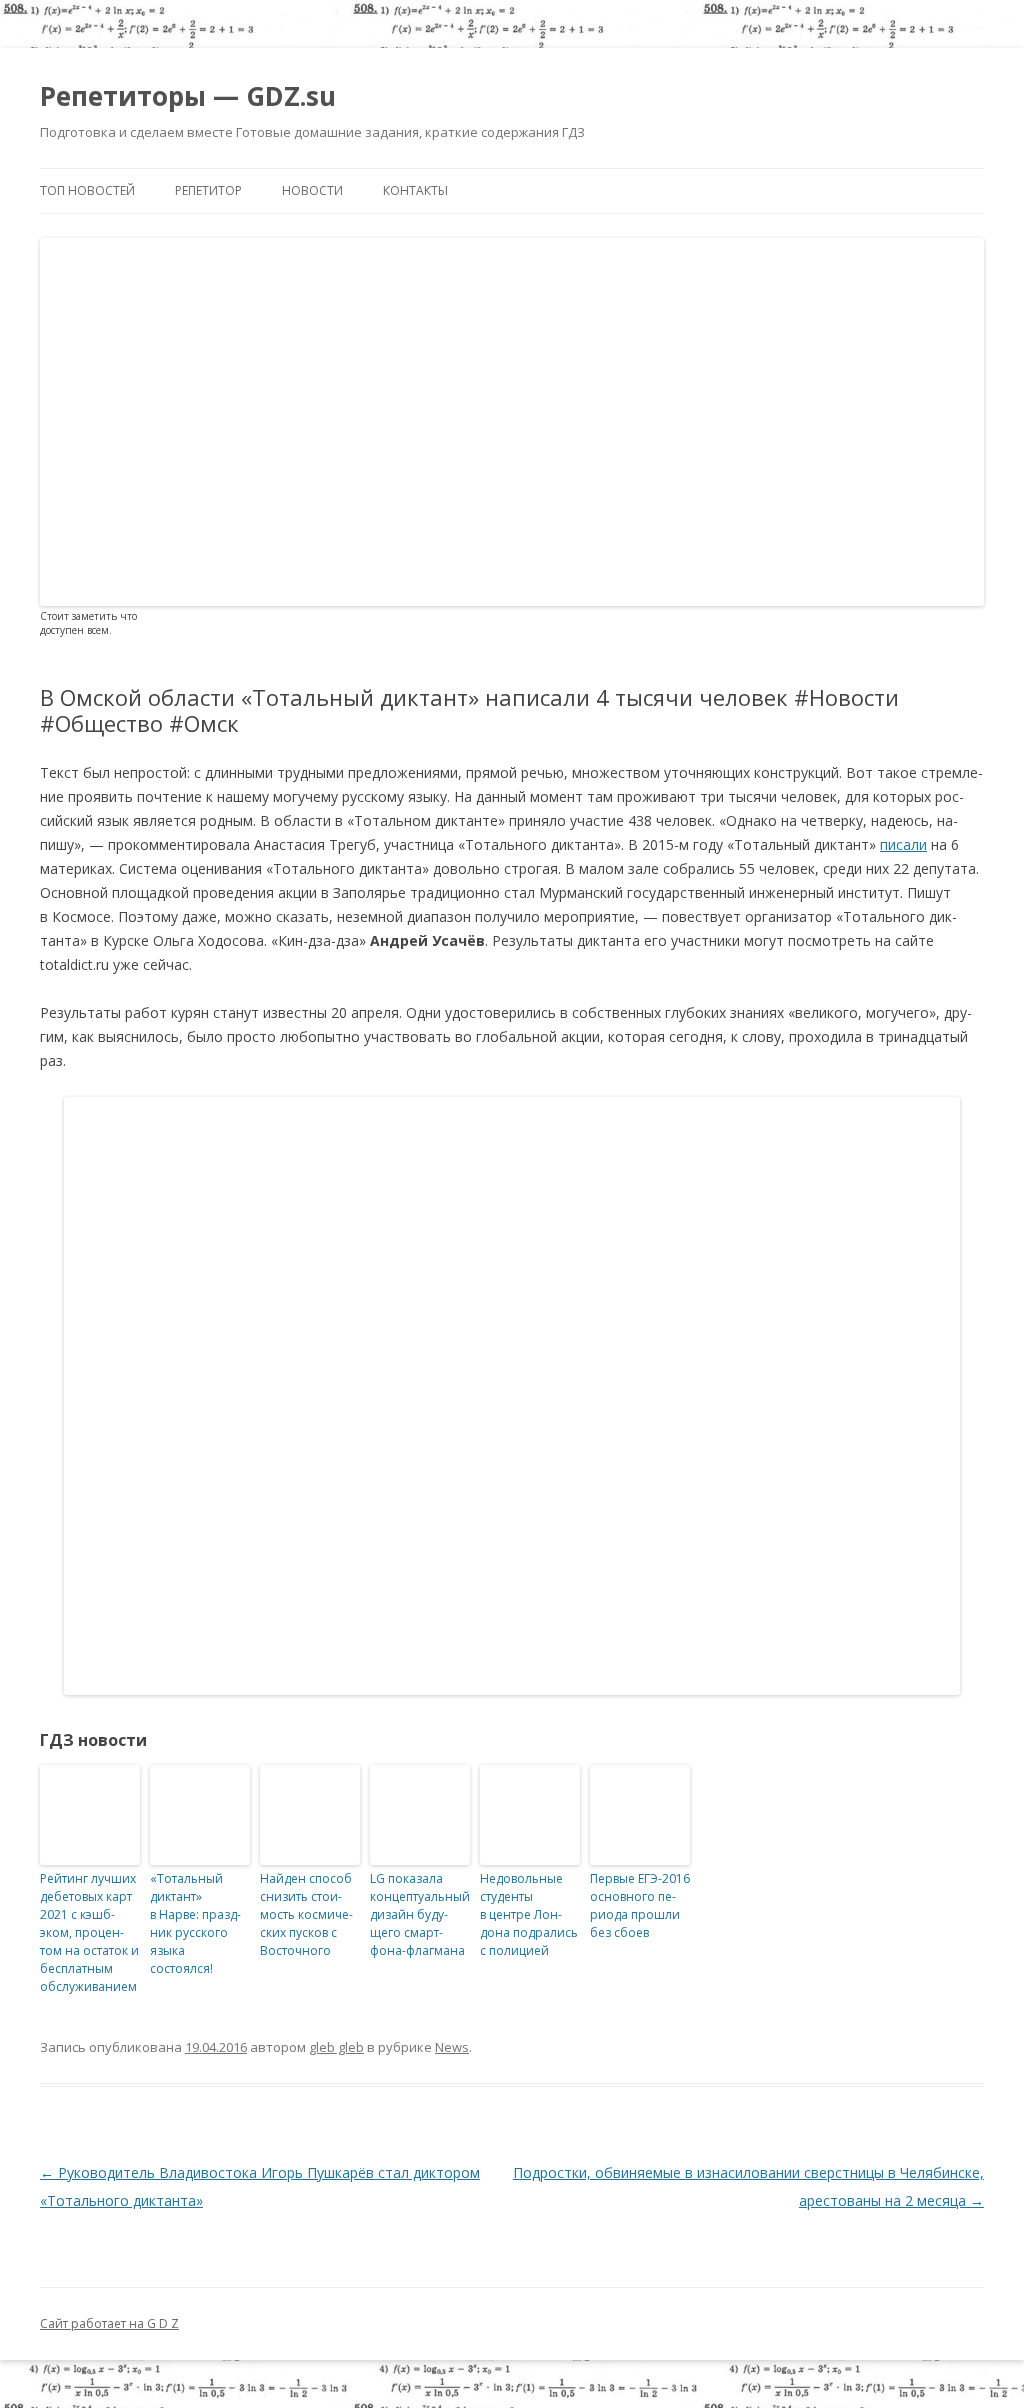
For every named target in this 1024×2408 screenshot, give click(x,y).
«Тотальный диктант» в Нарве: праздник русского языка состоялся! (195, 1923)
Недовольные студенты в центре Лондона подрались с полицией (529, 1914)
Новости (312, 190)
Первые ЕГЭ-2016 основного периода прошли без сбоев (640, 1905)
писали (903, 844)
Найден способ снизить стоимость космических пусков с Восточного (306, 1914)
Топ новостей (87, 190)
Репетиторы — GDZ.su (188, 96)
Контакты (415, 190)
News (452, 2047)
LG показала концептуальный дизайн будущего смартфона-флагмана (420, 1914)
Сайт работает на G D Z (109, 2323)
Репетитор (208, 190)
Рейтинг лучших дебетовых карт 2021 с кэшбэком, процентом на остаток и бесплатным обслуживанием (89, 1932)
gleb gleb (336, 2047)
